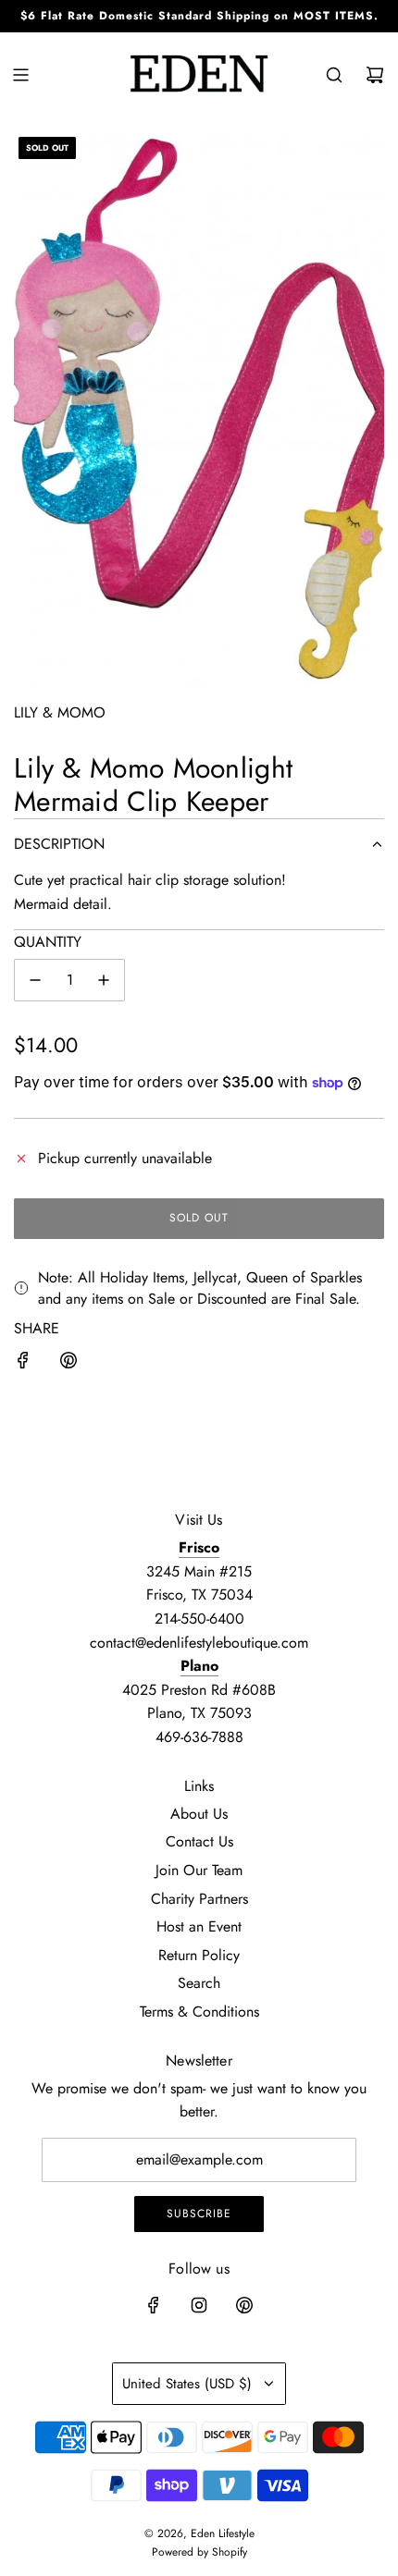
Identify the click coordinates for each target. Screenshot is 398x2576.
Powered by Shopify (199, 2552)
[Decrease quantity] (35, 980)
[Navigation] (20, 75)
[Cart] (375, 75)
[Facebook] (154, 2305)
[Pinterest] (244, 2305)
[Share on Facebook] (23, 1364)
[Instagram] (199, 2305)
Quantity (48, 942)
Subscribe (199, 2214)
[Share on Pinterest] (68, 1364)
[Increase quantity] (104, 980)
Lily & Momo (60, 712)
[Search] (334, 75)
